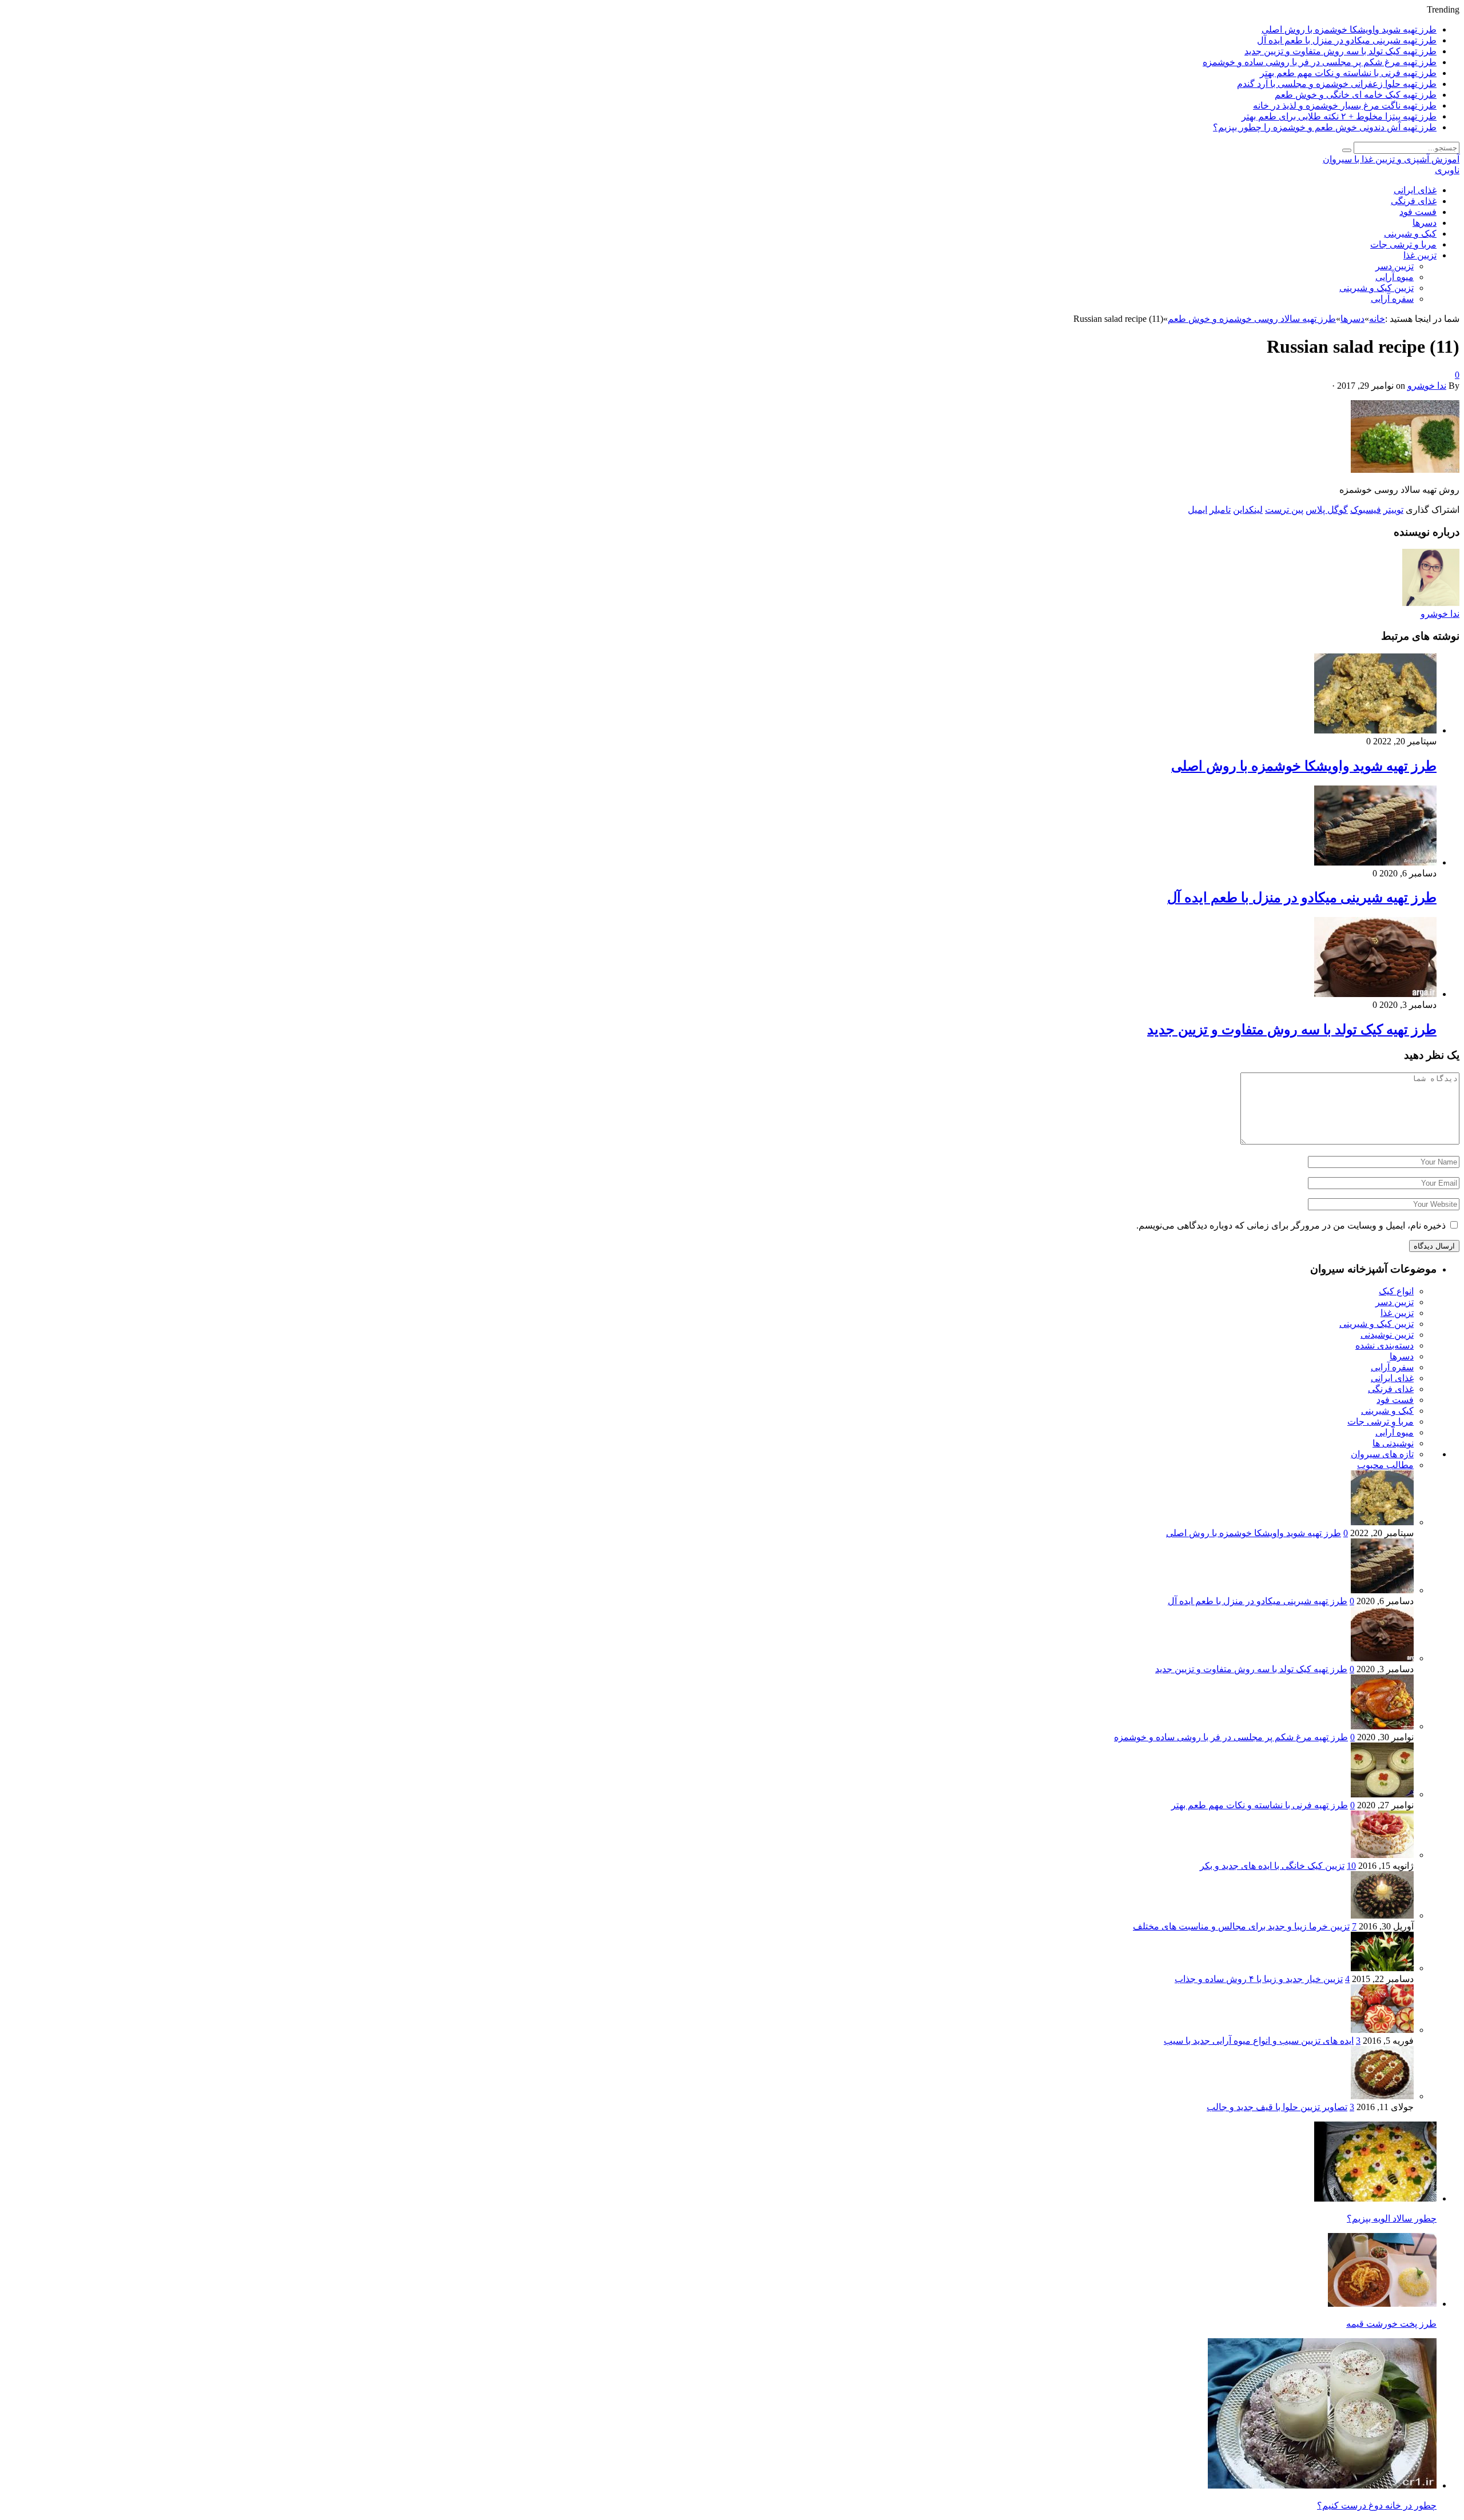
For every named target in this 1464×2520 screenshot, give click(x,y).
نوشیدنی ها (1393, 1443)
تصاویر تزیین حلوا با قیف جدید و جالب (1277, 2107)
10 (1351, 1866)
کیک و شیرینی (1410, 234)
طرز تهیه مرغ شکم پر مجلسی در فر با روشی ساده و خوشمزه (1320, 62)
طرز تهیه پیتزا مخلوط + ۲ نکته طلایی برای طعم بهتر (1339, 116)
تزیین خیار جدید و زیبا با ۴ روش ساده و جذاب (1259, 1979)
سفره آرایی (1392, 299)
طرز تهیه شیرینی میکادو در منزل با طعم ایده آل (1347, 40)
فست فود (1418, 212)
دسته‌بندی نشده (1385, 1345)
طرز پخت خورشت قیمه (1391, 2324)
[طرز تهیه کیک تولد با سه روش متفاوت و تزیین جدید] (1375, 994)
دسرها (1425, 223)
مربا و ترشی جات (1403, 244)
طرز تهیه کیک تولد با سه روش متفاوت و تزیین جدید (1340, 51)
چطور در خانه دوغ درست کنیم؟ (1377, 2505)
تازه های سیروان (1382, 1454)
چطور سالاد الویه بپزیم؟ (1392, 2218)
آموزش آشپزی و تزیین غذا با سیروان (1391, 159)
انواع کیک (1396, 1291)
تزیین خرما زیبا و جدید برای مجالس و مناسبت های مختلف (1241, 1926)
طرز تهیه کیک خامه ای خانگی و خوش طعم (1356, 95)
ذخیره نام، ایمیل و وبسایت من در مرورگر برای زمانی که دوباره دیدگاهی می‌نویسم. (1291, 1225)
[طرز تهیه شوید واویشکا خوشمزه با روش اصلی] (1375, 730)
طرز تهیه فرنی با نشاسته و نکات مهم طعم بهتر (1348, 73)
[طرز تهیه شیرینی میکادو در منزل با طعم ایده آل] (1375, 862)
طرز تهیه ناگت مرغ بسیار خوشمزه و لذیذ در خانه (1345, 105)
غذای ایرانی (1415, 190)
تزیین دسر (1395, 266)
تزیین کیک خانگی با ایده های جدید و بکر (1272, 1866)
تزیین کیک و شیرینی (1377, 288)
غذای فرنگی (1414, 201)
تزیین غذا (1420, 255)
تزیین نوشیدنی (1387, 1335)
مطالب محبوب (1385, 1465)
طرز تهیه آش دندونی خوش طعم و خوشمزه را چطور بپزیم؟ (1325, 127)
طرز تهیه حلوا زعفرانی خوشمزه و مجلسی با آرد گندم (1337, 84)
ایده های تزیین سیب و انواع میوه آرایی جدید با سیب (1259, 2041)
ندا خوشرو (1427, 386)
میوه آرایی (1395, 277)
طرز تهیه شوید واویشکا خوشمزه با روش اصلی (1349, 29)
